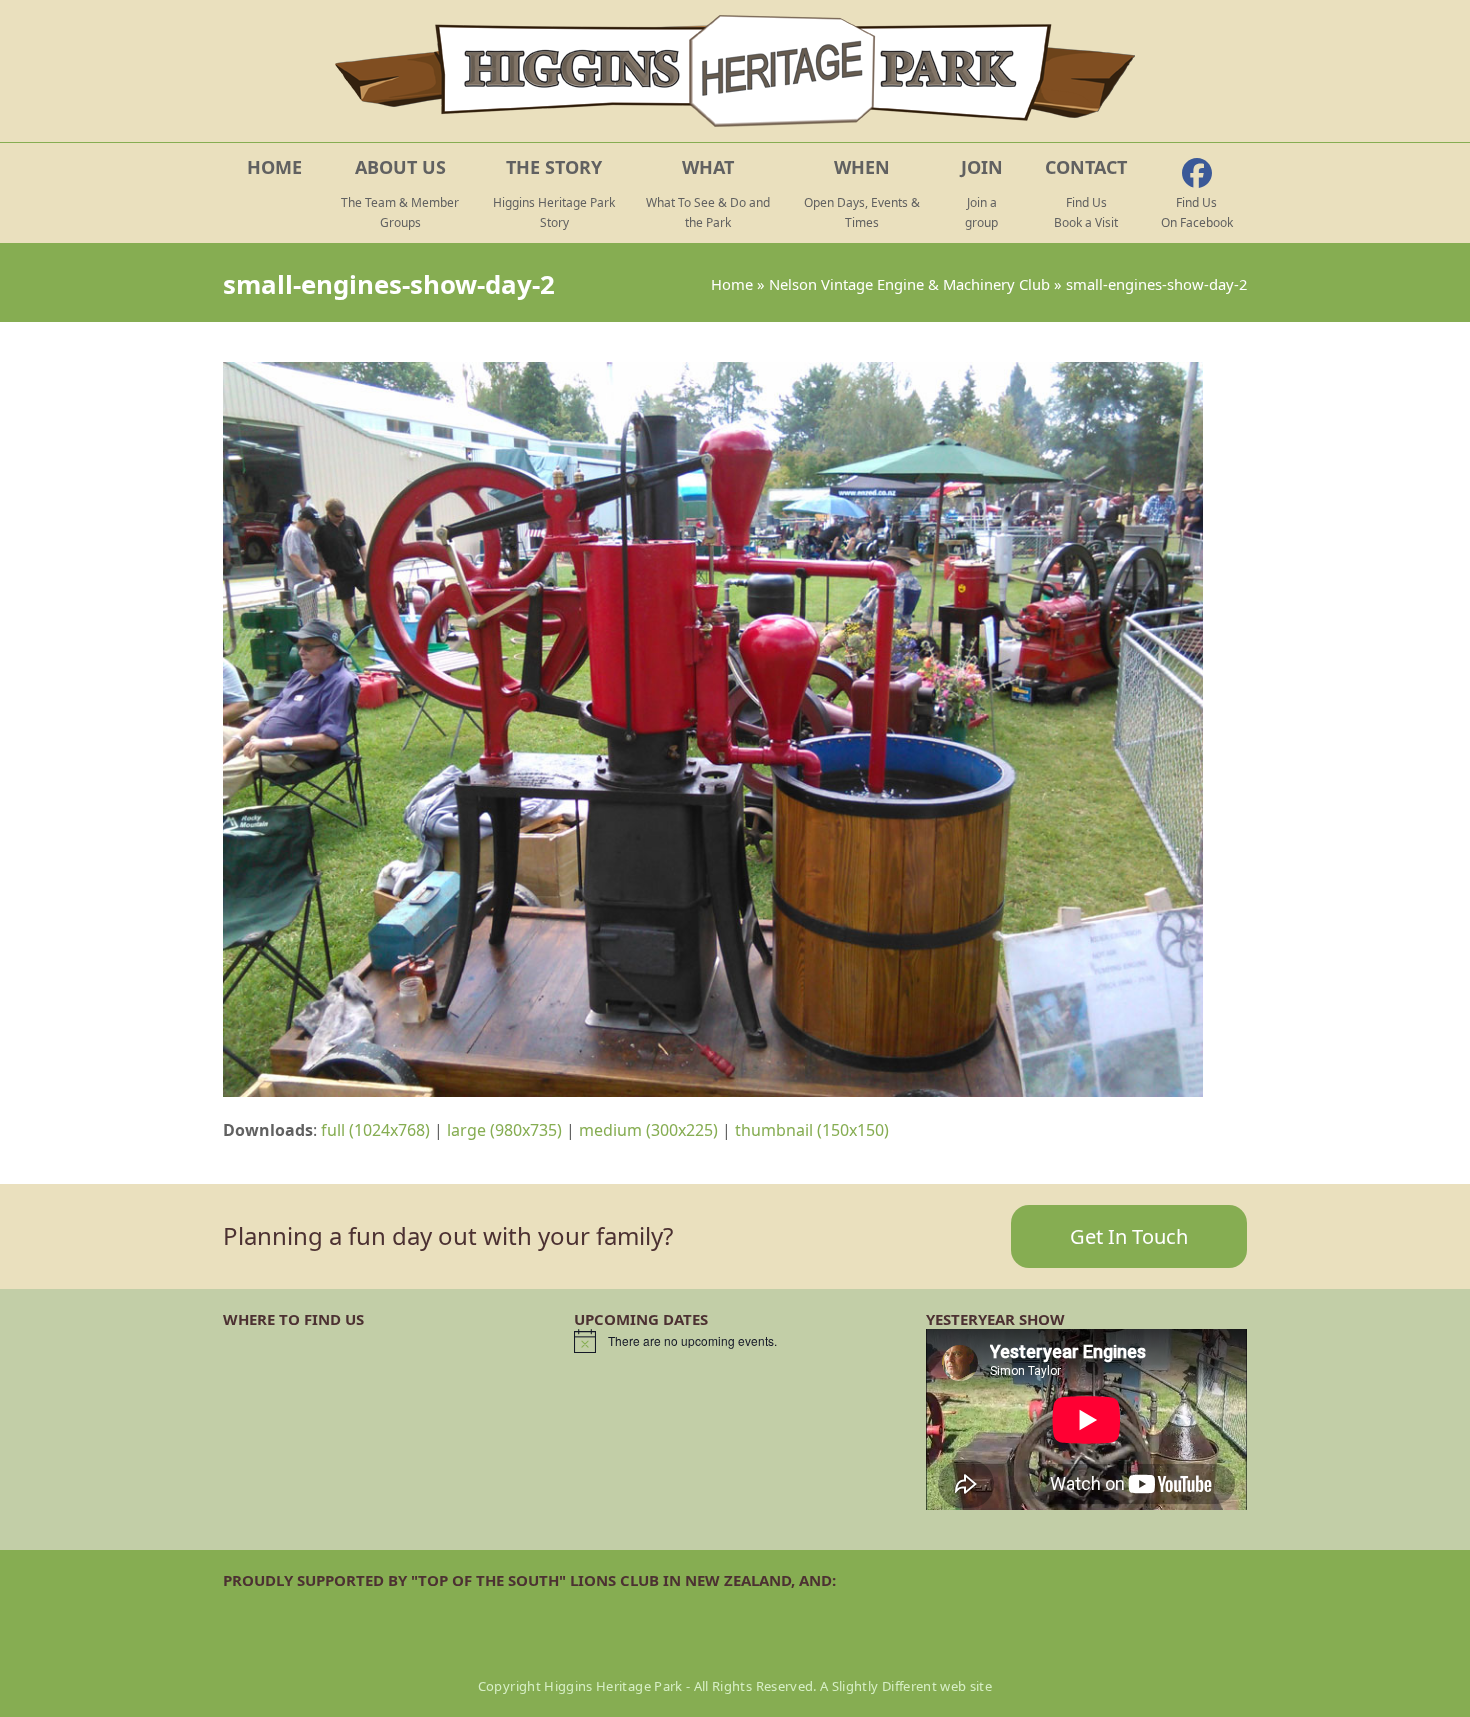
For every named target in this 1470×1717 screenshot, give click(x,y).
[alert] (734, 1341)
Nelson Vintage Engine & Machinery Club (909, 284)
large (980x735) (504, 1130)
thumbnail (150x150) (812, 1130)
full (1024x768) (375, 1130)
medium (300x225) (648, 1130)
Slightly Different (884, 1686)
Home (732, 284)
